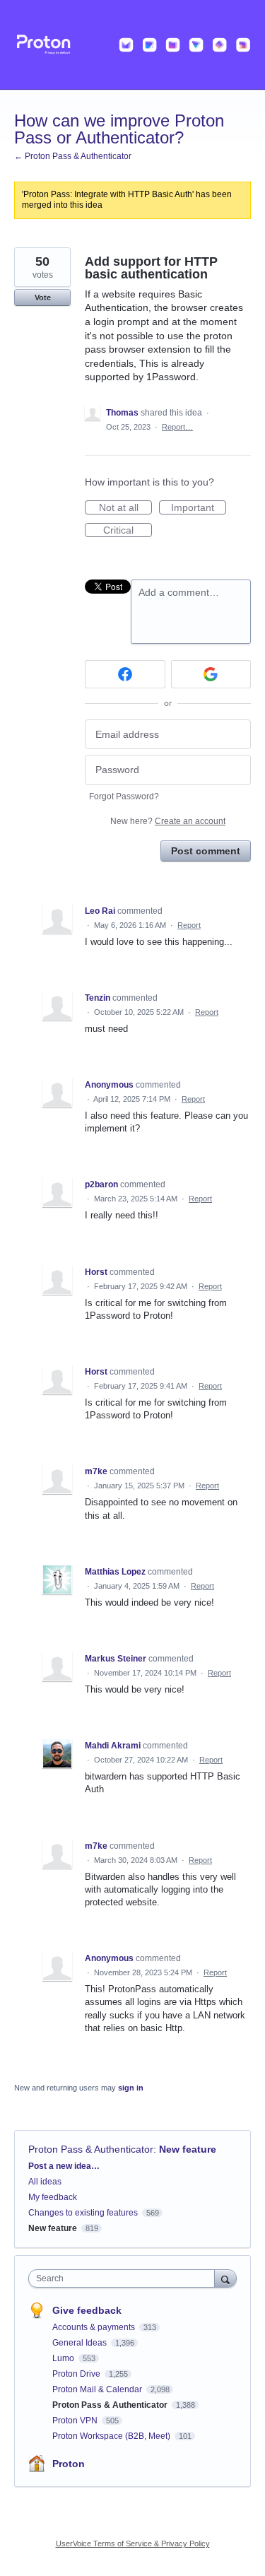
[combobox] (125, 2278)
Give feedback (87, 2310)
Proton (69, 2464)
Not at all (125, 508)
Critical (128, 531)
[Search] (225, 2278)
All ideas (45, 2182)
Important (199, 508)
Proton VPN (76, 2421)
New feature (188, 2149)
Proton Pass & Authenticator (91, 2149)
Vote (43, 298)
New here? (168, 821)
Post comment (206, 851)
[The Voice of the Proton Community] (132, 45)
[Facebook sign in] (125, 674)
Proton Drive (77, 2374)
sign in (131, 2088)
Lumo (64, 2358)
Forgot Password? (124, 796)
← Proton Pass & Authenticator (73, 156)
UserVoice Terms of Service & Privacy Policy (133, 2543)
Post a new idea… (64, 2166)
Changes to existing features (83, 2213)
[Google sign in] (211, 674)
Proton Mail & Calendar (98, 2389)
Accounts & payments (95, 2327)
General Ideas (81, 2343)
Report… (177, 427)
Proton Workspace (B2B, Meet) (112, 2436)
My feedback (53, 2197)
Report (189, 925)
